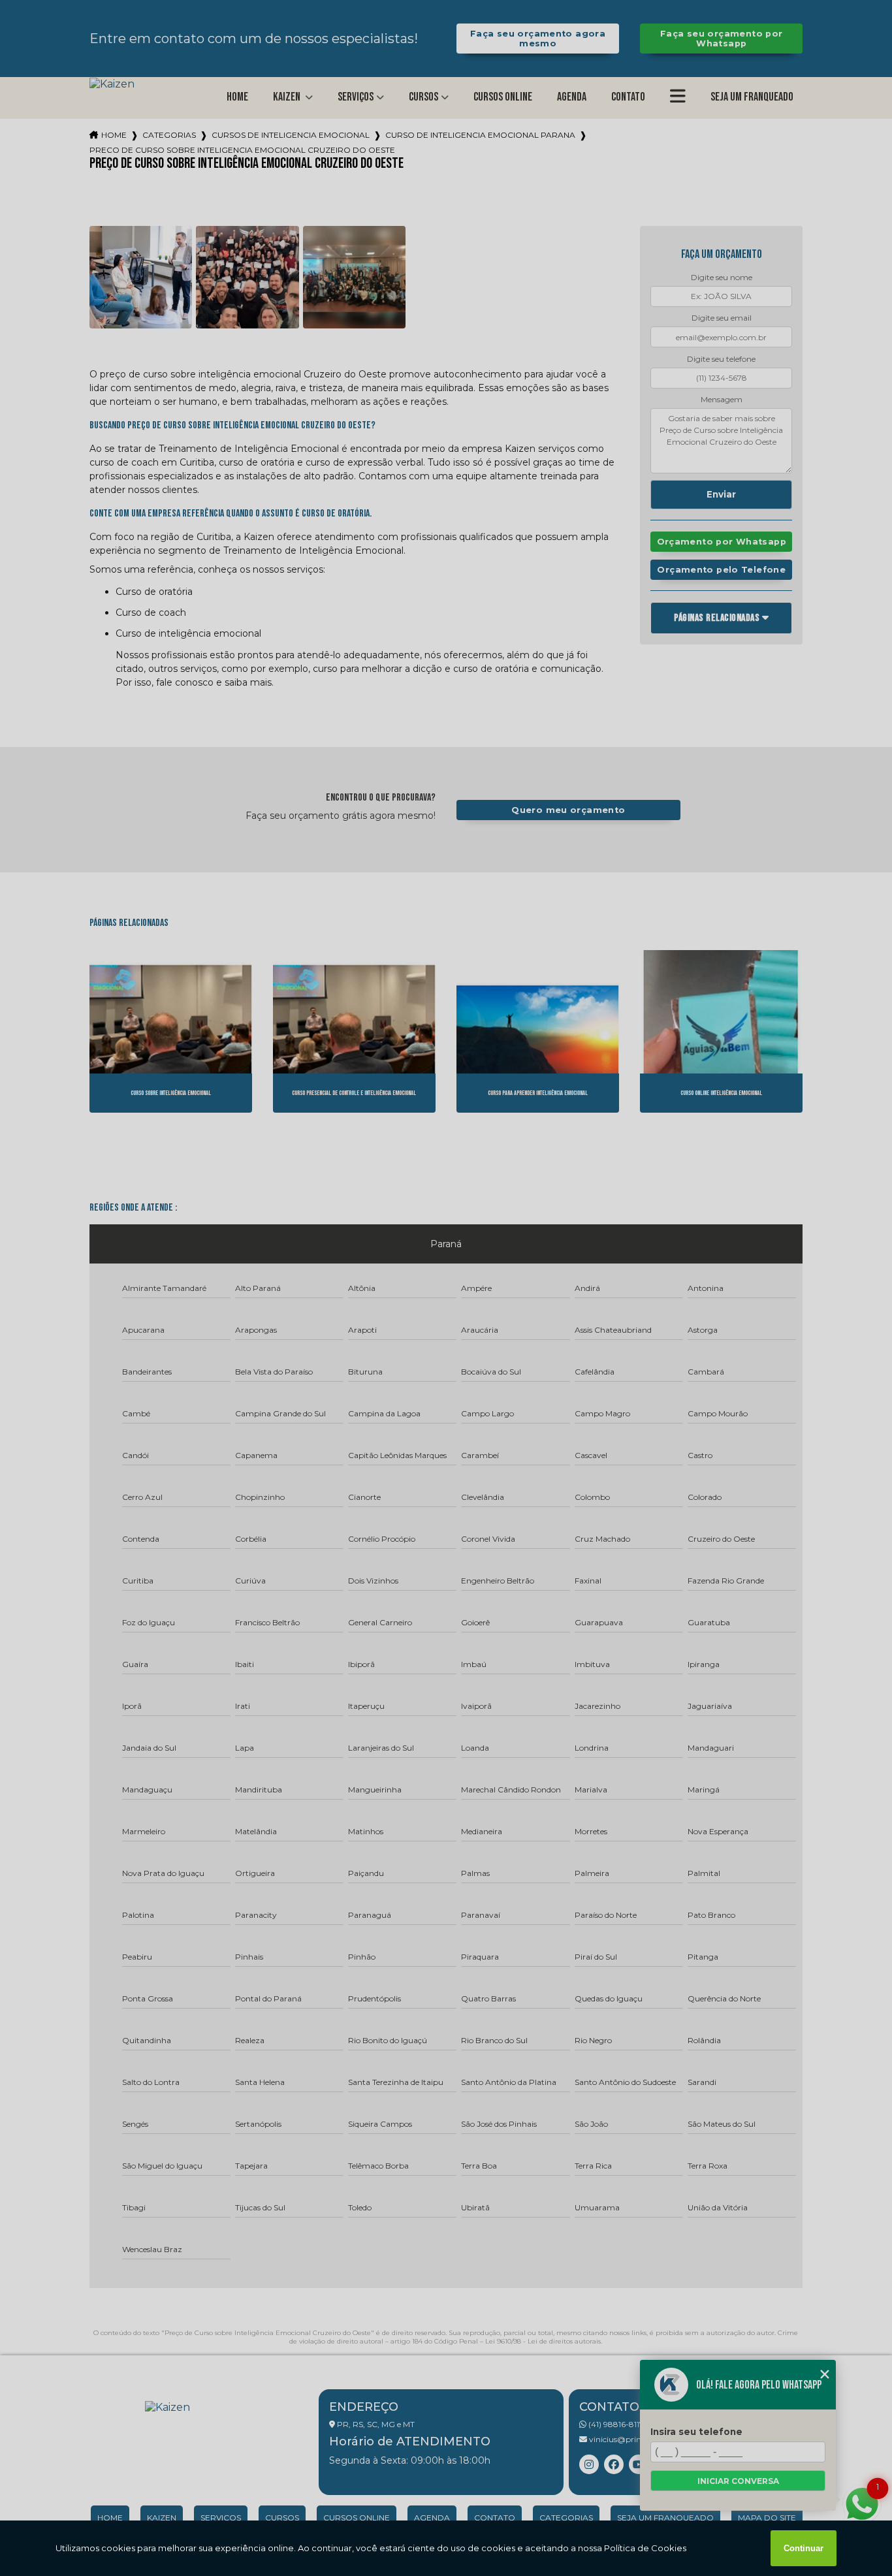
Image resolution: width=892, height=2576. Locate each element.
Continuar (804, 2548)
